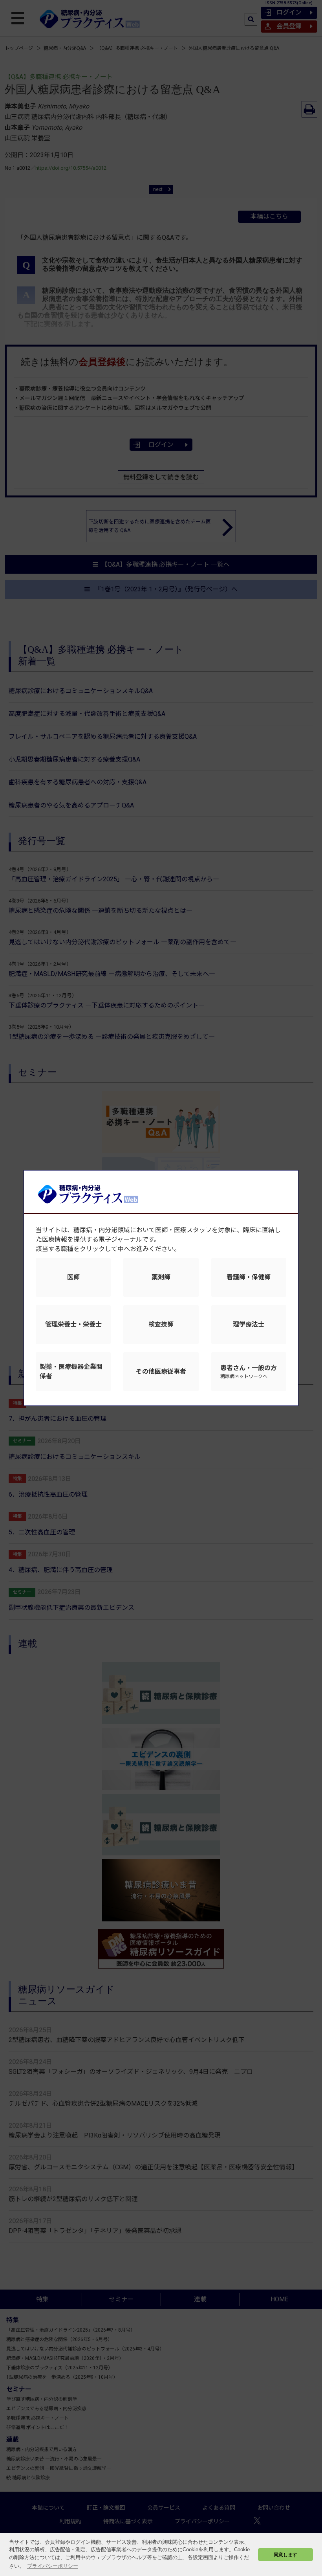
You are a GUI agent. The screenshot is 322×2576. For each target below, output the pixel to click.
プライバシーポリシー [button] (53, 2566)
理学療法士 (249, 1324)
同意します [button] (285, 2555)
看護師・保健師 (249, 1277)
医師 (73, 1277)
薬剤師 (161, 1277)
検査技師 (161, 1324)
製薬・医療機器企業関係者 (71, 1371)
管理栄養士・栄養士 (73, 1324)
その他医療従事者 (161, 1371)
